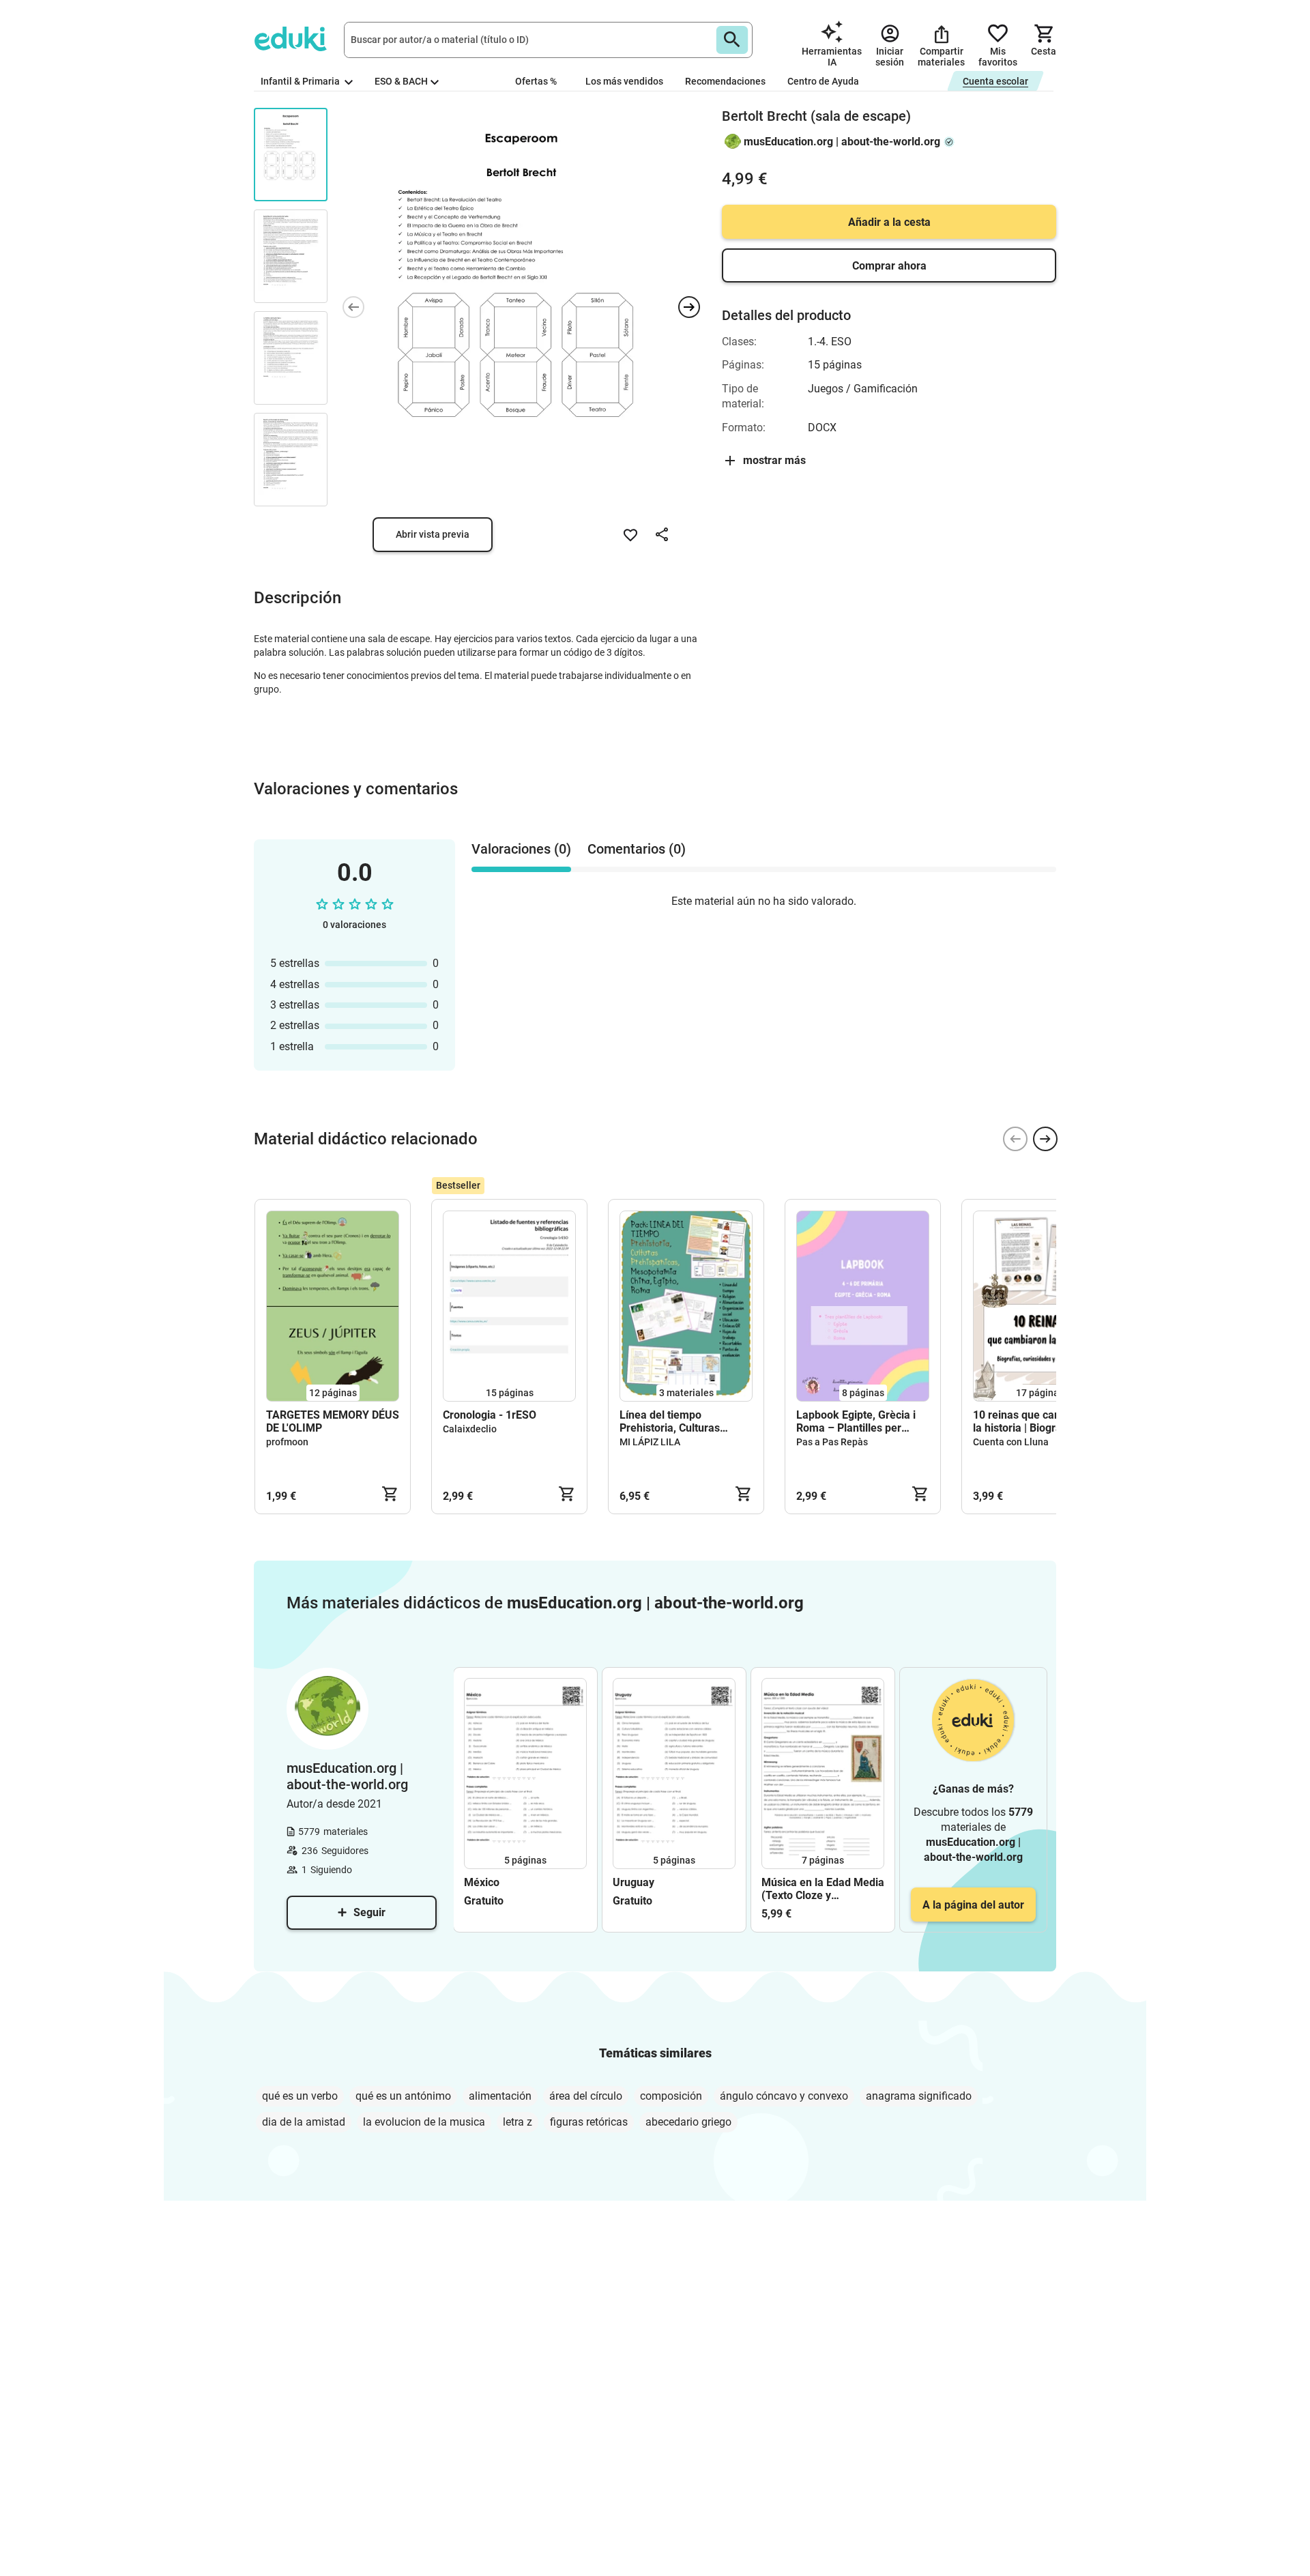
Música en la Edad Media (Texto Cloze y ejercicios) (823, 1889)
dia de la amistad (304, 2122)
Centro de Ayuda (823, 81)
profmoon (287, 1442)
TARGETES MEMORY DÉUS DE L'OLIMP (333, 1421)
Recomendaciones (725, 81)
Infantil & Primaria (301, 81)
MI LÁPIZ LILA (650, 1442)
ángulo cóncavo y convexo (784, 2096)
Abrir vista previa (433, 534)
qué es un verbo (300, 2096)
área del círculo (586, 2096)
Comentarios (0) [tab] (637, 849)
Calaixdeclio (470, 1429)
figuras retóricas (589, 2122)
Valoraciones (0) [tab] (521, 849)
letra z (518, 2122)
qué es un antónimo (403, 2096)
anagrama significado (919, 2096)
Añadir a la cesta (889, 222)
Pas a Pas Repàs (832, 1442)
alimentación (500, 2096)
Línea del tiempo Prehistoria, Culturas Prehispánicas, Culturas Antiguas (678, 1421)
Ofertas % (536, 81)
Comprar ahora (889, 266)
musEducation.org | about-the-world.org (842, 142)
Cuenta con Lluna (1011, 1442)
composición (671, 2096)
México (482, 1882)
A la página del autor (973, 1905)
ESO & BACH (401, 81)
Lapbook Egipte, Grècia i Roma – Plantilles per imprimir (856, 1421)
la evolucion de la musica (424, 2122)
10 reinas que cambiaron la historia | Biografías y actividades (1034, 1421)
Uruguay (634, 1882)
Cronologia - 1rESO (490, 1415)
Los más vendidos (624, 81)
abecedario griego (688, 2122)
